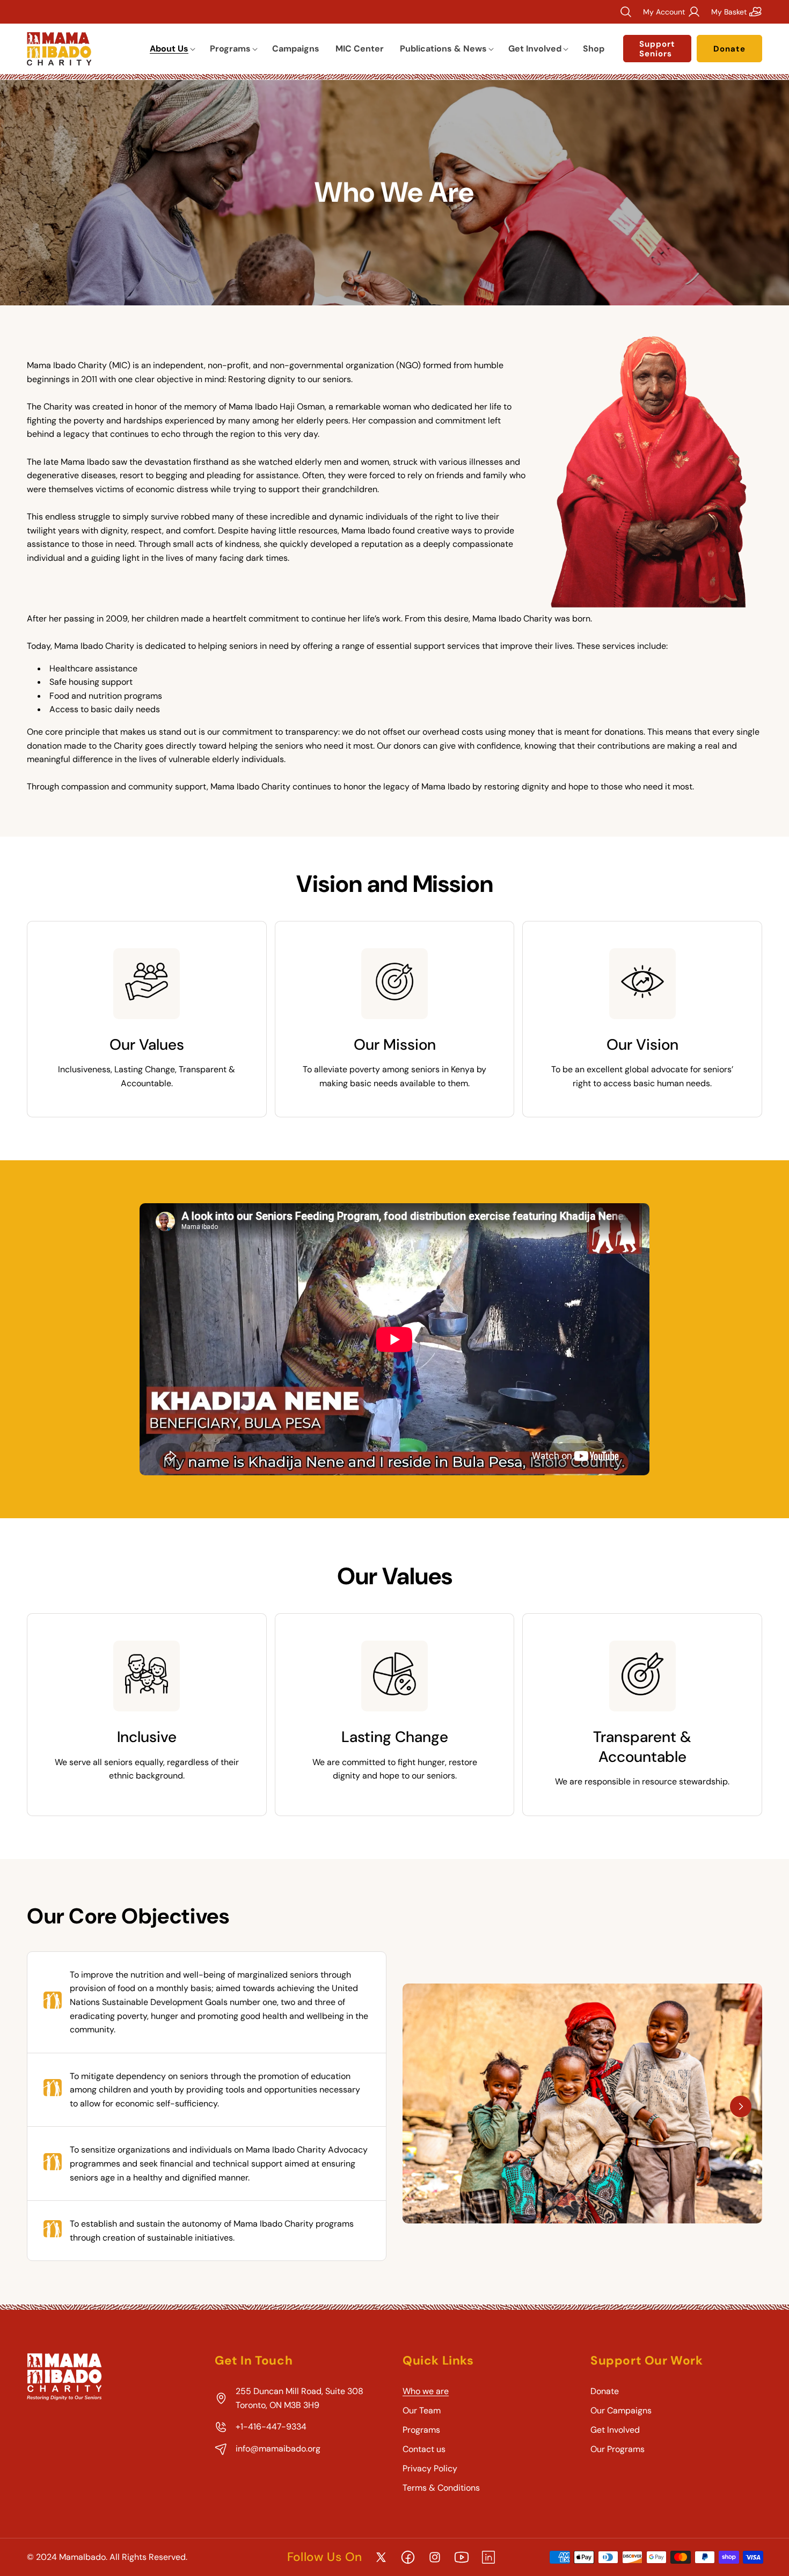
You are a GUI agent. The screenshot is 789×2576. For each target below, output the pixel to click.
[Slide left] (424, 2106)
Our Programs (618, 2449)
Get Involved (615, 2430)
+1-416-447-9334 (271, 2427)
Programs (421, 2430)
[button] (172, 49)
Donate (729, 49)
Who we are (426, 2391)
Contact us (424, 2449)
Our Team (422, 2410)
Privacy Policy (430, 2468)
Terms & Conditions (441, 2488)
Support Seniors (657, 49)
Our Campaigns (621, 2410)
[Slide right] (741, 2106)
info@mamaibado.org (278, 2449)
